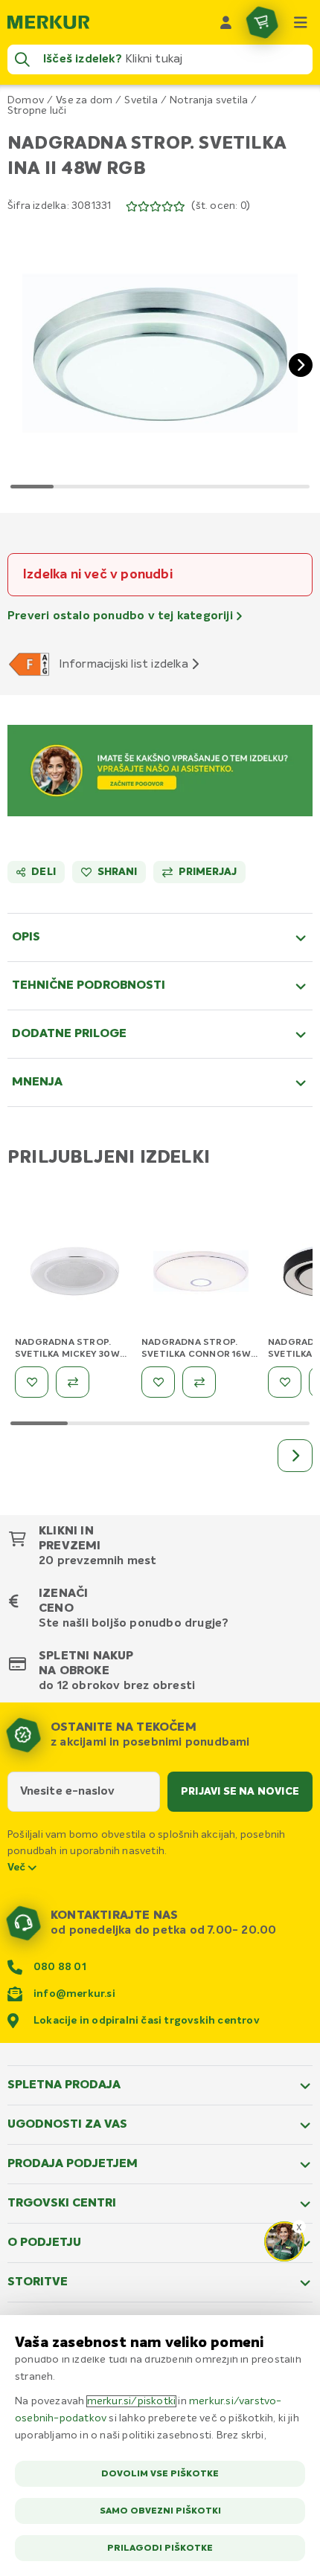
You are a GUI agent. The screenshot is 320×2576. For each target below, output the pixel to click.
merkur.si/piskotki (132, 2401)
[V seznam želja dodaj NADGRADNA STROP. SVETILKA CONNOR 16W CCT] (158, 1382)
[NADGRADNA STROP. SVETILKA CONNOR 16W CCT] (201, 1274)
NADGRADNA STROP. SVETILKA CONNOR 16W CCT (196, 1355)
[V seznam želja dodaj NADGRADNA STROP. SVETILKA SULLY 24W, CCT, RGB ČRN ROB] (285, 1382)
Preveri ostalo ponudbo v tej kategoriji (122, 616)
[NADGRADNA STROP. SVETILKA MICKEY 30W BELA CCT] (74, 1274)
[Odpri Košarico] (262, 22)
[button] (160, 353)
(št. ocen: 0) (221, 206)
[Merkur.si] (48, 22)
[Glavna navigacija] (301, 22)
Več (18, 1868)
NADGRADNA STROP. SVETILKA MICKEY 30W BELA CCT (67, 1355)
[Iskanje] (22, 59)
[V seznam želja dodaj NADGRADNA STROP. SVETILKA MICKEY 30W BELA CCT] (32, 1382)
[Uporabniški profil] (226, 22)
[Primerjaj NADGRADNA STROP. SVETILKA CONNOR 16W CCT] (199, 1382)
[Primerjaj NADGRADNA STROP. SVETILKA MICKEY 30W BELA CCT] (73, 1382)
